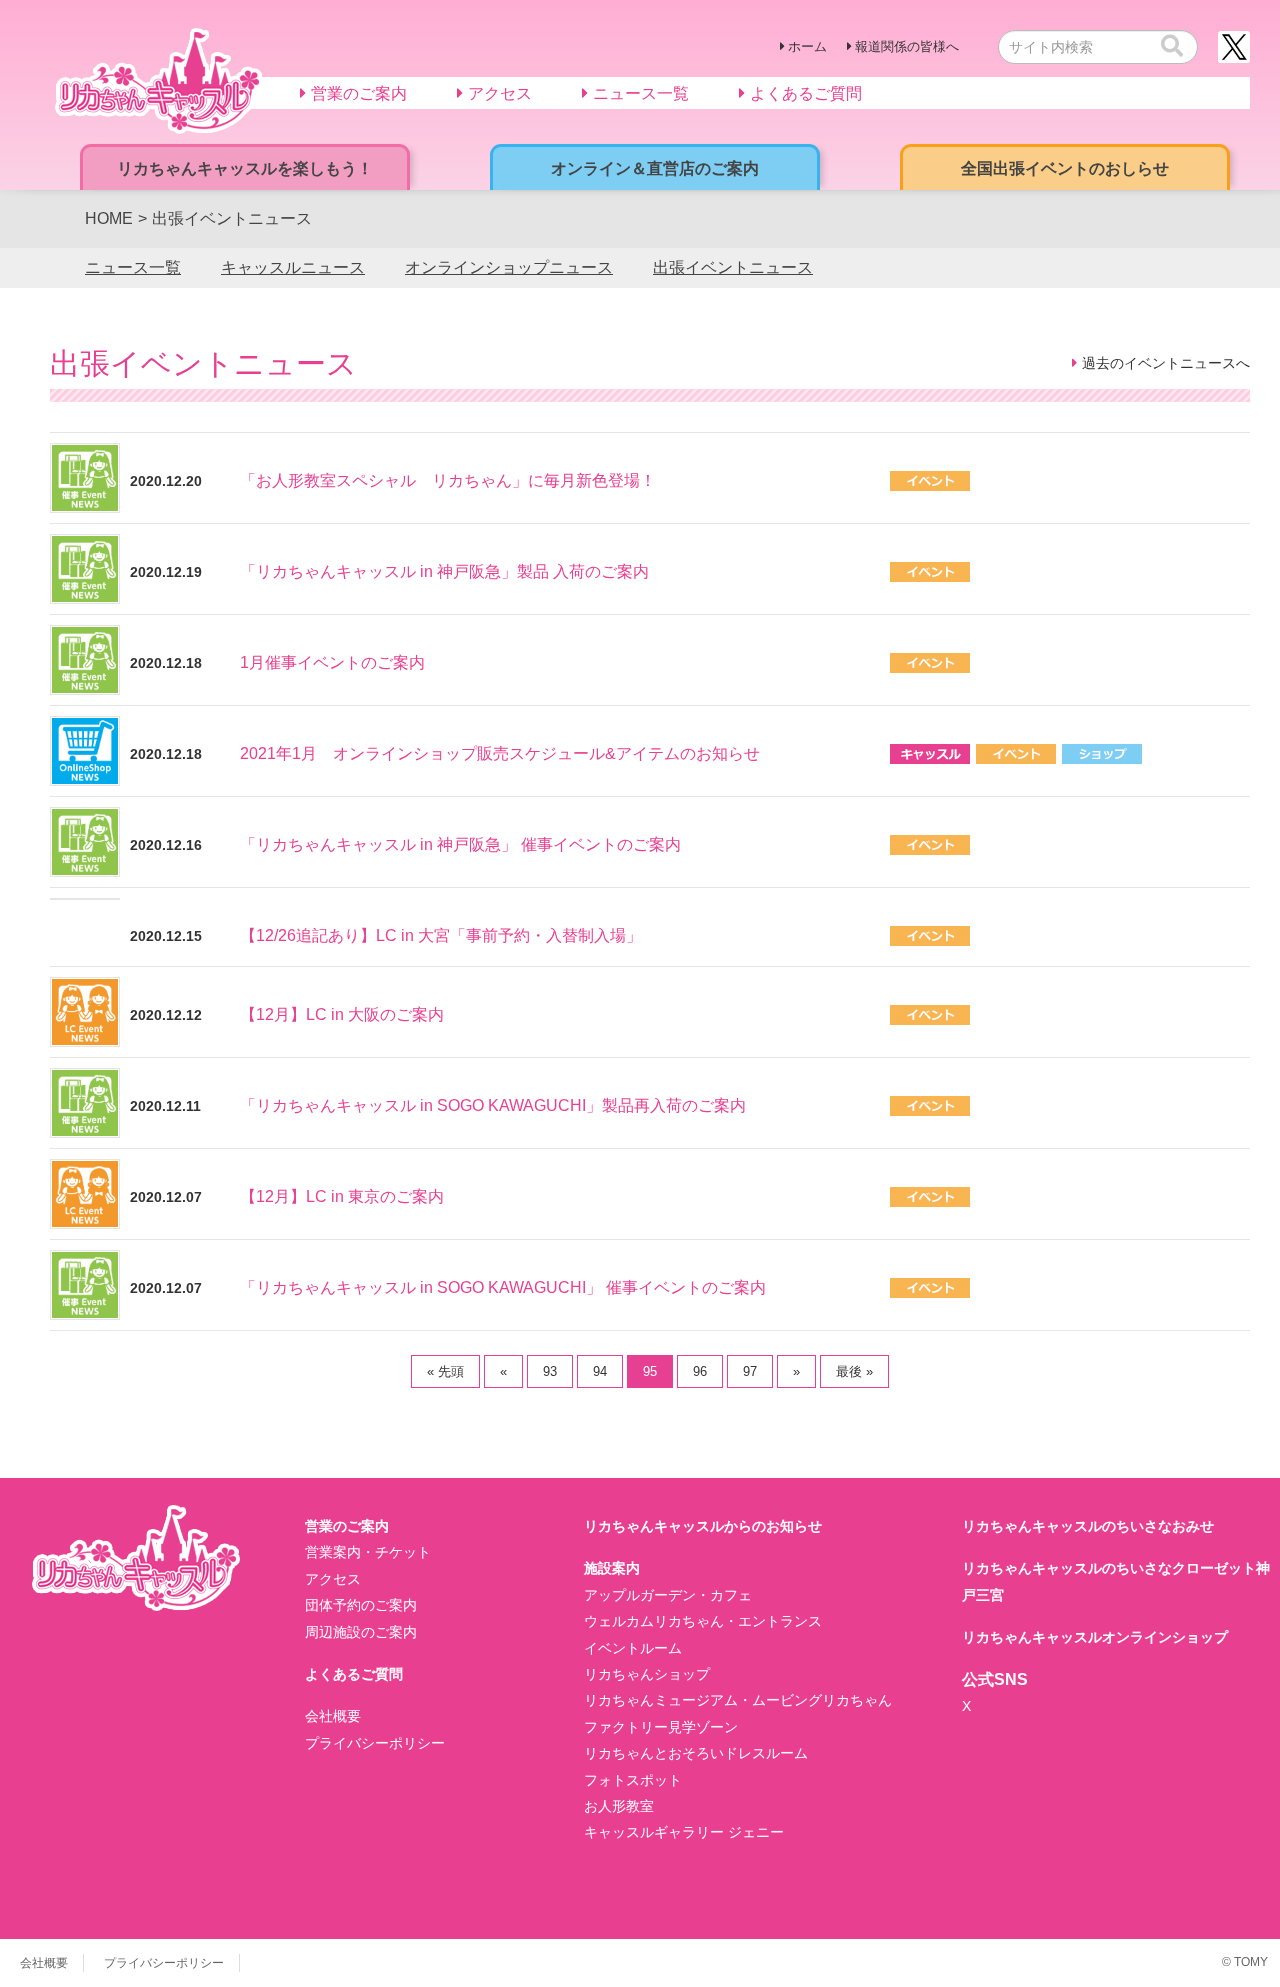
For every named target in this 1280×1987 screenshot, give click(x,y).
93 (550, 1371)
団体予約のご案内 (361, 1605)
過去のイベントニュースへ (1166, 363)
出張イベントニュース (733, 267)
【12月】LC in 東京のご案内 (342, 1196)
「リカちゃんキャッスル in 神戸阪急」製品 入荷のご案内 (444, 571)
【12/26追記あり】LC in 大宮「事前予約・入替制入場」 (441, 935)
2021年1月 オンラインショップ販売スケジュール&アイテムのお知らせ (500, 753)
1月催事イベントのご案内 (332, 662)
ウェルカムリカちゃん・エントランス (703, 1621)
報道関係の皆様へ (907, 46)
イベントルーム (633, 1648)
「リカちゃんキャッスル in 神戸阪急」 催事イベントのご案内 (460, 844)
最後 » (854, 1371)
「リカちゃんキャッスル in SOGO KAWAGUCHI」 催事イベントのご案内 (503, 1287)
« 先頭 (445, 1371)
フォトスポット (633, 1780)
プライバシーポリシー (375, 1743)
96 (700, 1371)
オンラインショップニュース (509, 267)
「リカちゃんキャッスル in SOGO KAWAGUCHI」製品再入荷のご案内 (493, 1105)
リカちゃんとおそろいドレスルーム (696, 1753)
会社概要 (333, 1716)
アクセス (333, 1579)
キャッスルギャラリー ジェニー (684, 1832)
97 (750, 1371)
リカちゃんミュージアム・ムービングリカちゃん (738, 1700)
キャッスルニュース (293, 267)
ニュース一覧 (133, 267)
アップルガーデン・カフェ (668, 1595)
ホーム (807, 46)
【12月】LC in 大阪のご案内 (342, 1014)
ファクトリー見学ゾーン (661, 1727)
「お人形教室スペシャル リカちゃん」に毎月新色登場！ (448, 480)
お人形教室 (619, 1806)
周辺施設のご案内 (361, 1632)
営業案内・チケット (368, 1552)
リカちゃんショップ (647, 1674)
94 (600, 1371)
